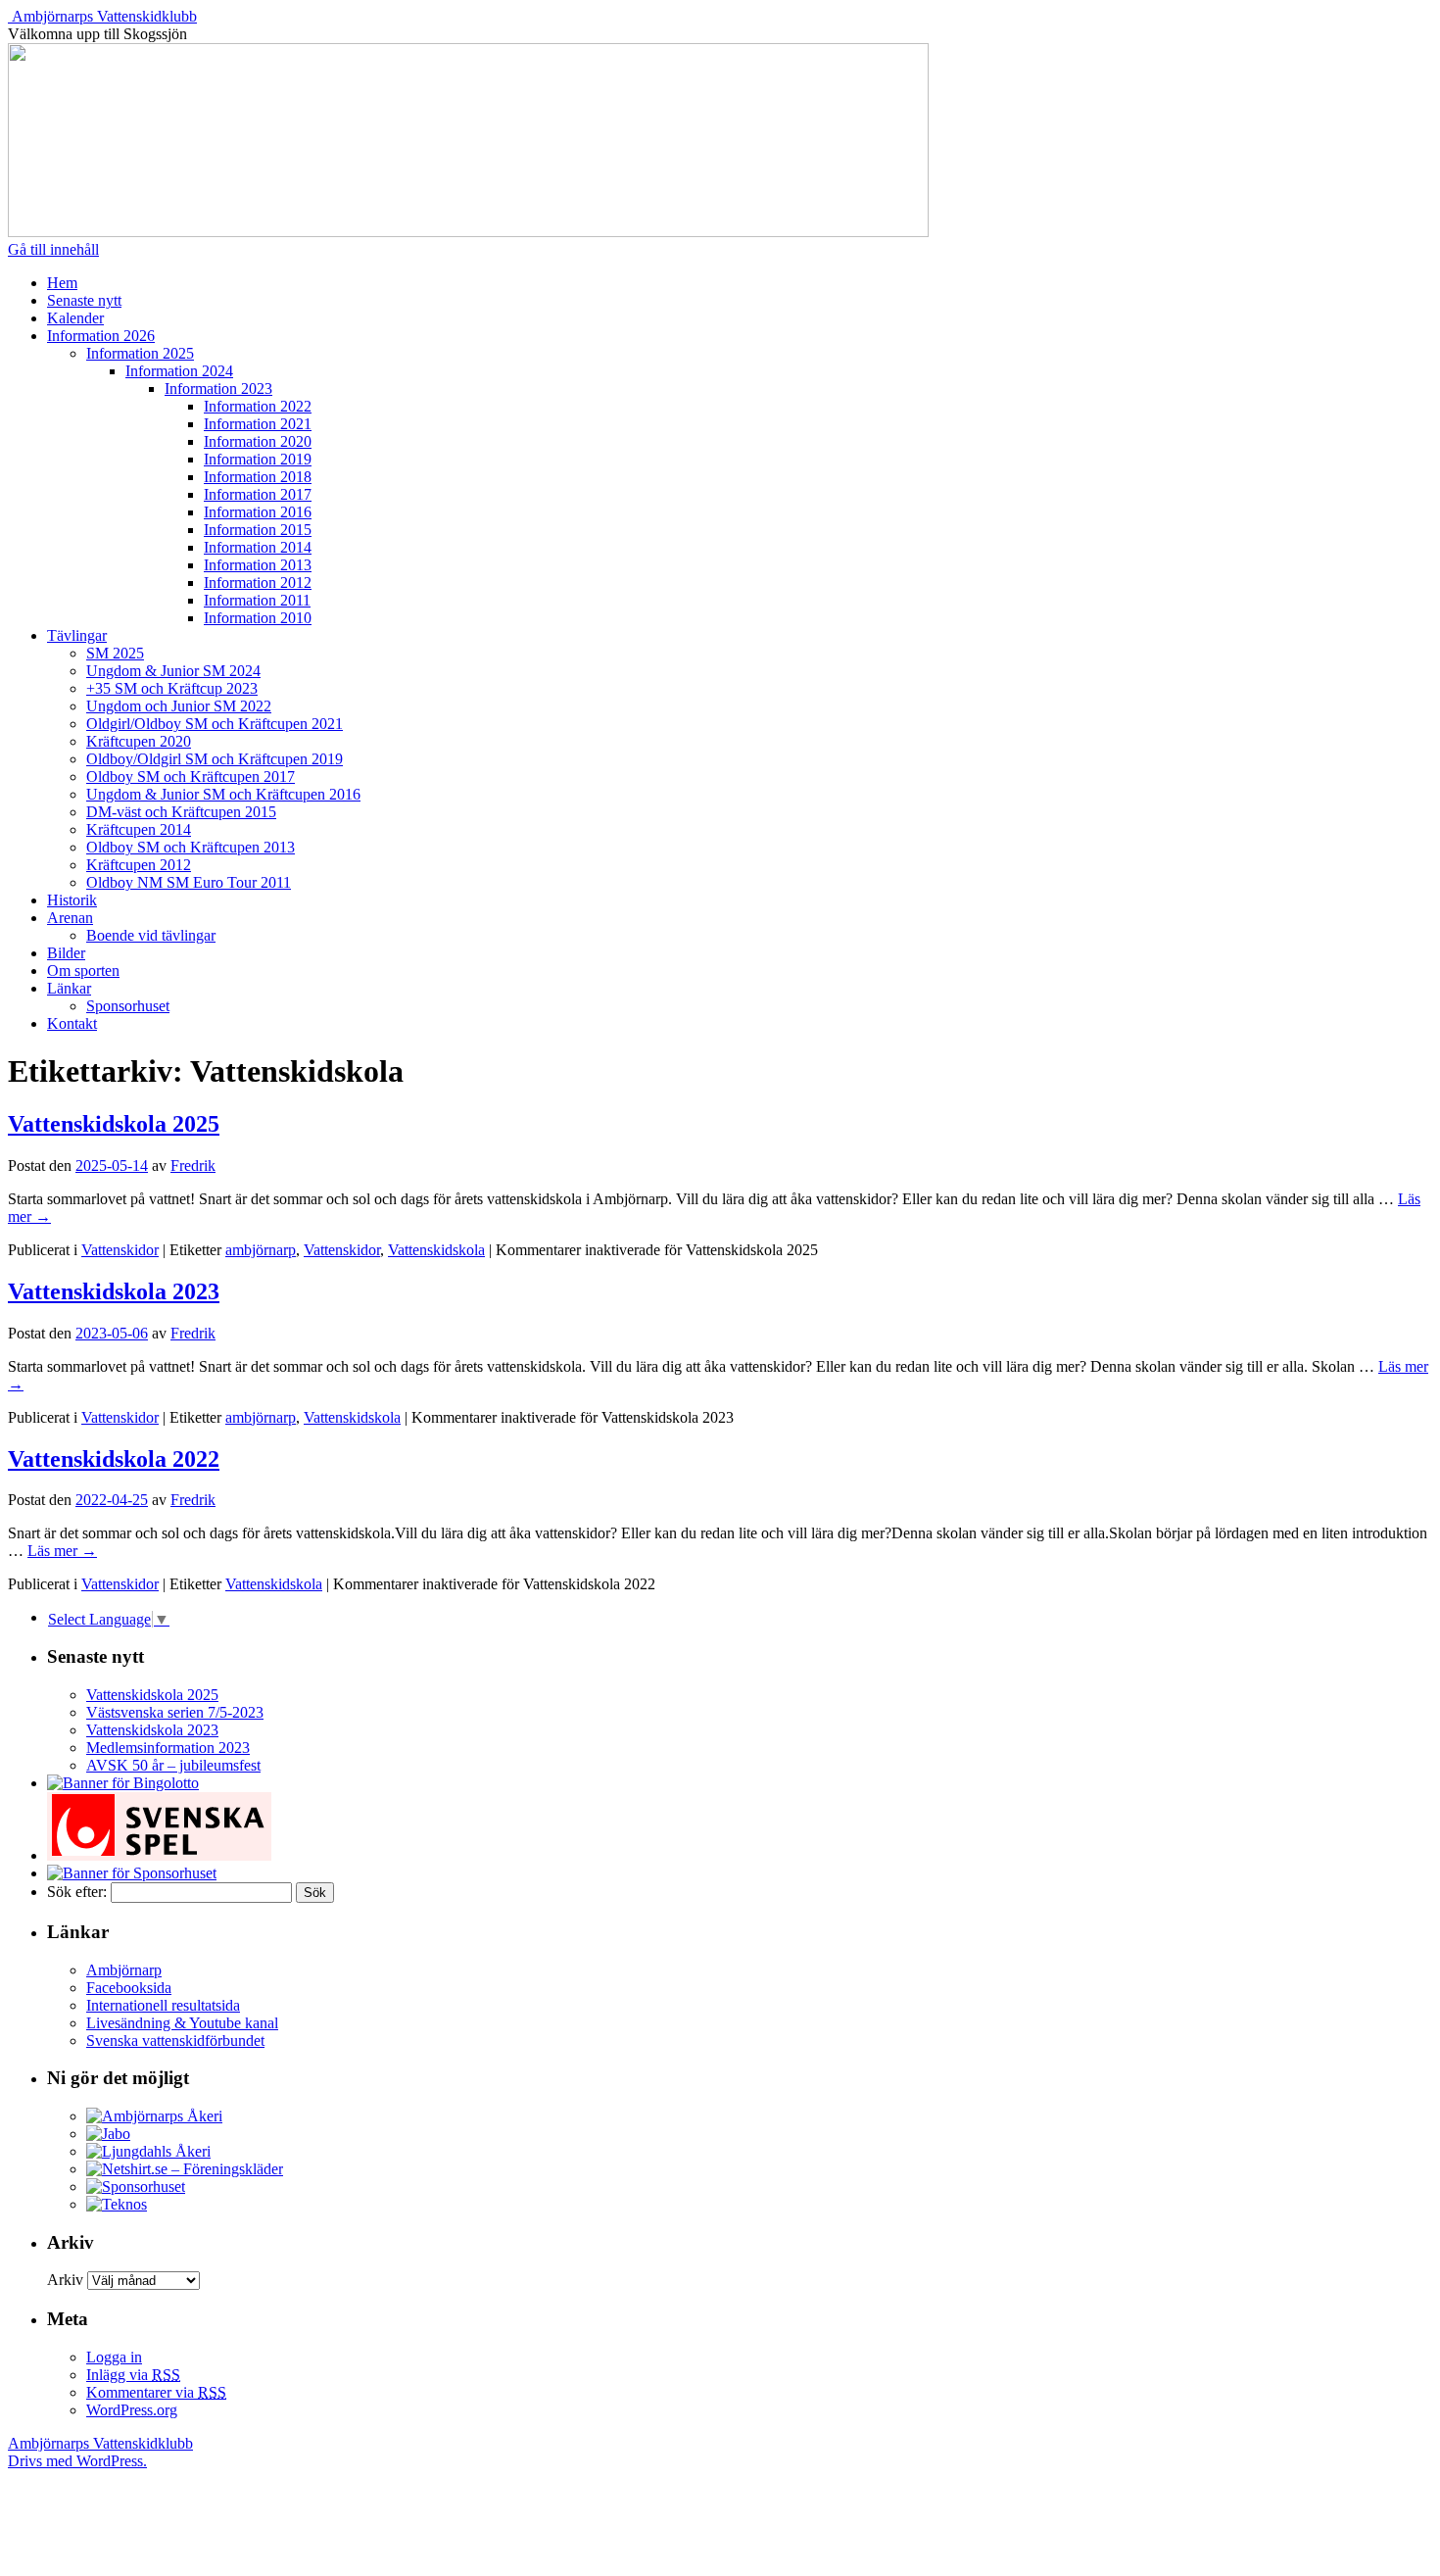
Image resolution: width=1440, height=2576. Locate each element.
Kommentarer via (156, 2392)
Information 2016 (258, 512)
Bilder (66, 953)
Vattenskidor (120, 1250)
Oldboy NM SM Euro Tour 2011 (189, 882)
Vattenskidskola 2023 (114, 1291)
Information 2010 (258, 618)
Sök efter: (77, 1892)
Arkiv (65, 2280)
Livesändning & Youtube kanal (182, 2023)
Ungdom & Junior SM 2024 (173, 671)
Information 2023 (218, 389)
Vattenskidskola (436, 1250)
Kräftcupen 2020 (139, 741)
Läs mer (62, 1551)
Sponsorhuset (128, 1006)
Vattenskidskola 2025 (114, 1124)
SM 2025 (115, 653)
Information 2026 (101, 336)
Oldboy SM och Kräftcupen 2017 (191, 777)
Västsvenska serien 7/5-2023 (175, 1712)
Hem (62, 283)
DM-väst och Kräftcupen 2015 (181, 812)
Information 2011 (257, 600)
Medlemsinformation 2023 (168, 1748)
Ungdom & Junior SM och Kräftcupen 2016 (223, 794)
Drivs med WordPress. (77, 2461)
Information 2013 (258, 565)
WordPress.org (132, 2410)
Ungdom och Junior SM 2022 (179, 706)
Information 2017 (258, 494)
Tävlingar (77, 635)
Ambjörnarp (124, 1970)
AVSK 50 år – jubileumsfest (173, 1765)
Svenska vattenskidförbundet (175, 2041)
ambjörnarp (261, 1250)
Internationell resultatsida (163, 2005)
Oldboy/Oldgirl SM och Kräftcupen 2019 (215, 759)
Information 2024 (179, 371)
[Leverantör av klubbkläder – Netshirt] (185, 2169)
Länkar (69, 988)
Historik (72, 900)
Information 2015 (258, 530)
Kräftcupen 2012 (139, 865)
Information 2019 (258, 459)
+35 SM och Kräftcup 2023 (172, 688)
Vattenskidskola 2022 (114, 1459)
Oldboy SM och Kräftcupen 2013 (191, 847)
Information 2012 (258, 583)
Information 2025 (140, 353)
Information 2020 (258, 441)
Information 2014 (258, 547)
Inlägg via (133, 2375)
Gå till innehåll (53, 249)
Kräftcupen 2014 (139, 829)
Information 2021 (258, 424)
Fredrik (193, 1166)
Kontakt (72, 1023)
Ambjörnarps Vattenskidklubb (104, 16)
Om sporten (83, 971)
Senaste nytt (84, 300)
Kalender (75, 318)
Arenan (70, 918)
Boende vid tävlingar (151, 935)
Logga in (114, 2357)
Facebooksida (129, 1988)
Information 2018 (258, 477)
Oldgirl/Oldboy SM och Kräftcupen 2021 (215, 724)
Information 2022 (258, 406)
